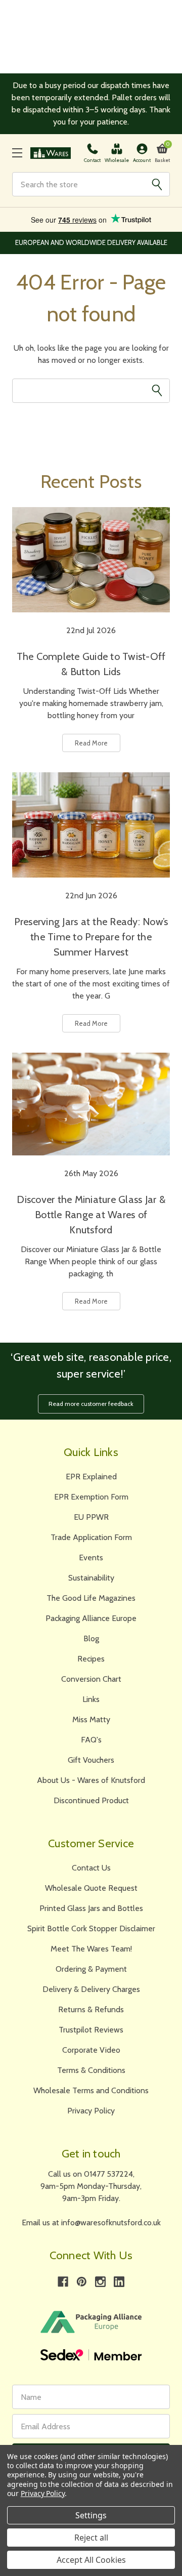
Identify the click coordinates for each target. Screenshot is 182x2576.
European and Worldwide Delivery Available (91, 242)
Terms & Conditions (91, 2070)
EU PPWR (91, 1517)
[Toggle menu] (17, 153)
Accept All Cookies (91, 2560)
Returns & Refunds (91, 2009)
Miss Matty (91, 1719)
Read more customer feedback (91, 1404)
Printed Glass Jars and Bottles (91, 1908)
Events (91, 1557)
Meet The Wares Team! (91, 1949)
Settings (91, 2515)
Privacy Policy (91, 2111)
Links (91, 1699)
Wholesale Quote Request (91, 1888)
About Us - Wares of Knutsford (91, 1780)
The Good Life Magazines (91, 1598)
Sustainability (91, 1578)
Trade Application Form (91, 1537)
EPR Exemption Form (91, 1497)
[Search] (157, 184)
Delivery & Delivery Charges (91, 1989)
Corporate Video (91, 2050)
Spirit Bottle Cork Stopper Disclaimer (91, 1928)
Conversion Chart (91, 1679)
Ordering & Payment (91, 1969)
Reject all (91, 2538)
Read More (91, 743)
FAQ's (91, 1740)
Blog (91, 1638)
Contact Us (91, 1868)
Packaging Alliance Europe (91, 1618)
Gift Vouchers (91, 1760)
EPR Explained (91, 1477)
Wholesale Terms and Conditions (91, 2090)
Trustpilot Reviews (91, 2030)
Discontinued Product (91, 1800)
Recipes (91, 1659)
